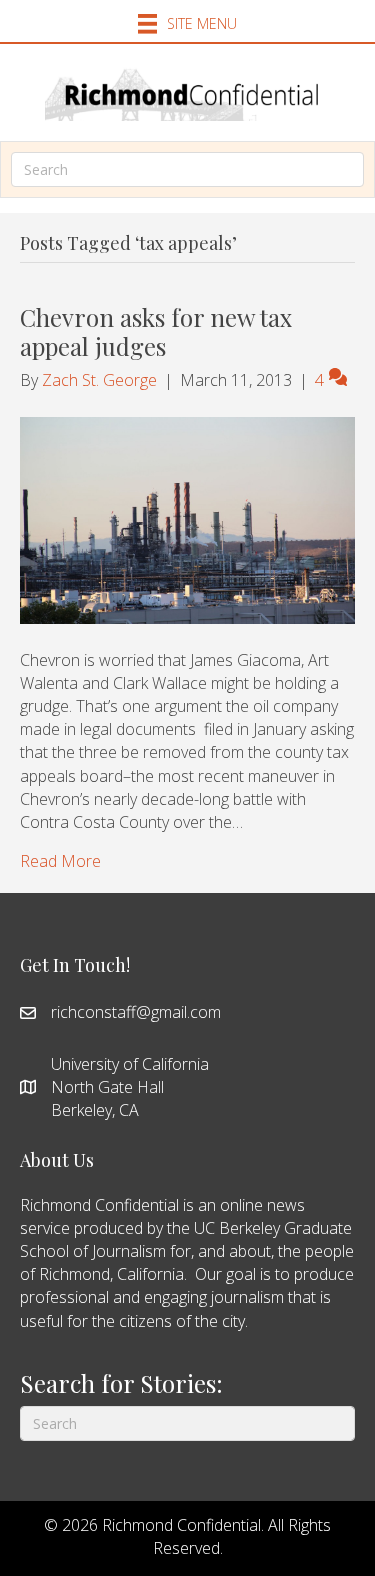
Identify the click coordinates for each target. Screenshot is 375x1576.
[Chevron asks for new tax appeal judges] (187, 519)
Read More (60, 861)
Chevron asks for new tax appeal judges (156, 331)
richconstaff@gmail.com (136, 1012)
